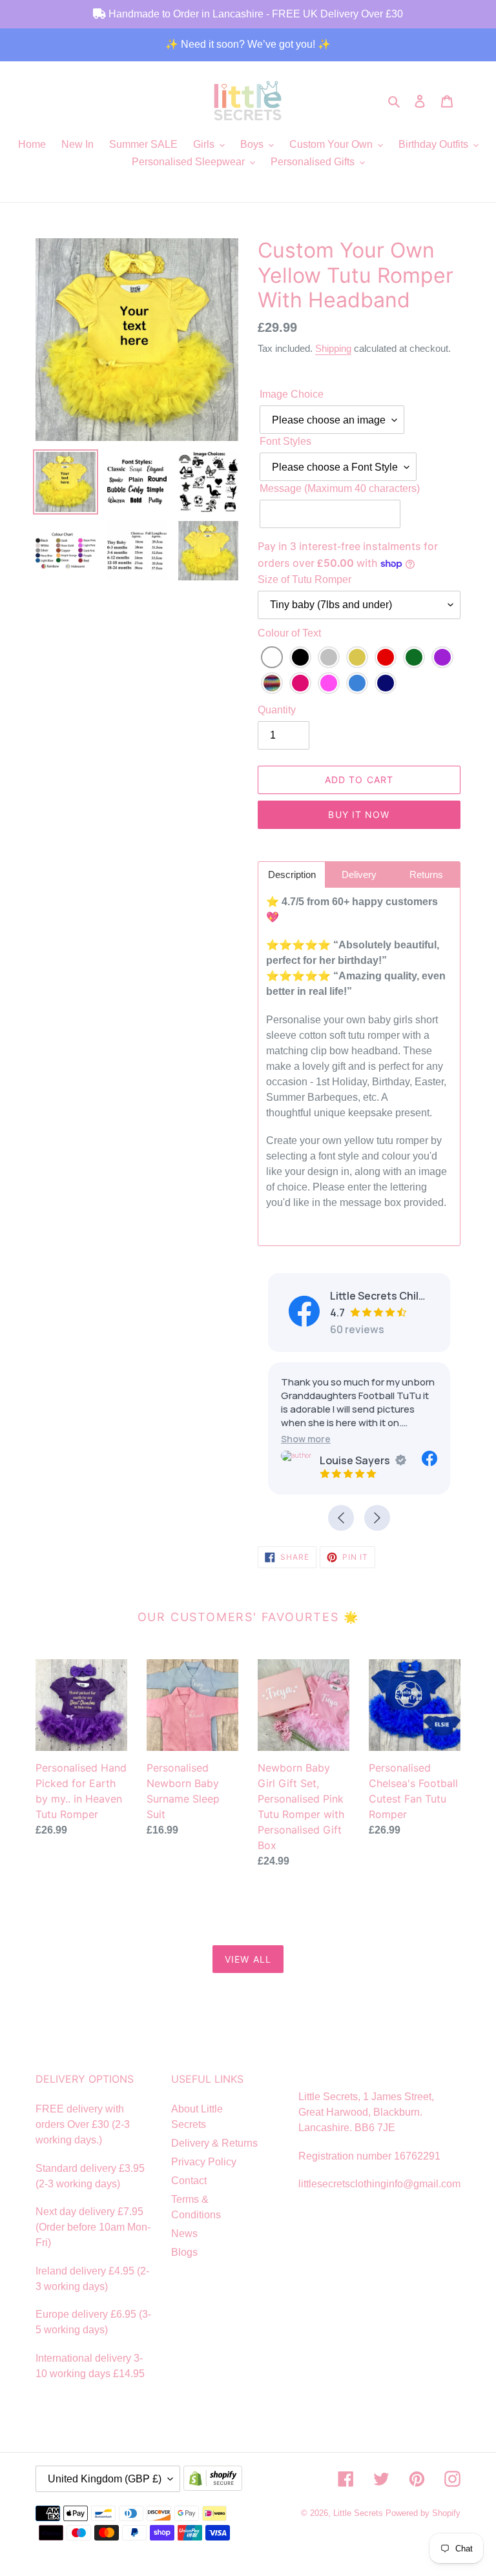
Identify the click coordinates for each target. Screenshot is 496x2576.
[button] (306, 1439)
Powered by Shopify (423, 2513)
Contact (189, 2181)
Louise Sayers (355, 1460)
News (184, 2234)
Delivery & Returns (214, 2143)
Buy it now (359, 814)
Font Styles (285, 441)
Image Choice (292, 394)
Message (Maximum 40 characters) (340, 488)
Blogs (184, 2252)
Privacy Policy (204, 2162)
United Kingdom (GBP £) (105, 2479)
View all (248, 1959)
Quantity (277, 710)
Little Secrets (359, 2513)
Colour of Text (289, 633)
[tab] (292, 874)
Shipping (333, 348)
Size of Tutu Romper (305, 579)
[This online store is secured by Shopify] (216, 2479)
